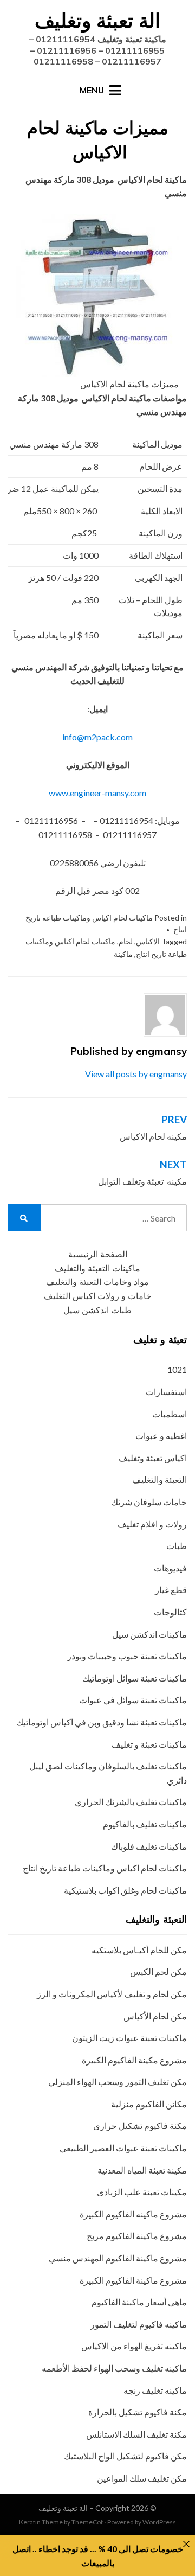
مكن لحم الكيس (158, 1971)
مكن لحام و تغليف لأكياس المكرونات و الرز (112, 1994)
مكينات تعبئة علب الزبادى (142, 2192)
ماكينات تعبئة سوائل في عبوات (133, 1700)
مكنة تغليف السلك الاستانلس (136, 2434)
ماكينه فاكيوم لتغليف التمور (139, 2324)
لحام (126, 941)
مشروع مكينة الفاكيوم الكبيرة (134, 2060)
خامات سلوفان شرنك (149, 1502)
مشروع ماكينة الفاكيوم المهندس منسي (118, 2258)
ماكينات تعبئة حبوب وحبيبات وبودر (127, 1656)
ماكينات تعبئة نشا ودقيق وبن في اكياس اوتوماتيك (102, 1722)
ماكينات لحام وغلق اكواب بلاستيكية (125, 1890)
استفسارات (166, 1392)
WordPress (159, 2522)
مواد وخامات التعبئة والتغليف (97, 1282)
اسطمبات (170, 1414)
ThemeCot (87, 2522)
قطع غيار (171, 1590)
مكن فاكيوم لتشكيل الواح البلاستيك (125, 2456)
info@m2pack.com (97, 737)
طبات (177, 1546)
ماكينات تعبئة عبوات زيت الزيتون (129, 2038)
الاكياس (148, 941)
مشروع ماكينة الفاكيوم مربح (137, 2236)
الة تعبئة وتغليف (97, 20)
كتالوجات (170, 1612)
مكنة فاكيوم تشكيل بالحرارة (138, 2412)
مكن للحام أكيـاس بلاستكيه (139, 1950)
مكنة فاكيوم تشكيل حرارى (140, 2126)
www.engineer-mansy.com (97, 793)
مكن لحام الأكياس (155, 2016)
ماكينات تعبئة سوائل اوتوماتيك (135, 1678)
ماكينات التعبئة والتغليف (97, 1268)
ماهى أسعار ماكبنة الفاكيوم (139, 2302)
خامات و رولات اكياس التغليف (98, 1296)
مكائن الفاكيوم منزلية (149, 2104)
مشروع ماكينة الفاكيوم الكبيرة (133, 2280)
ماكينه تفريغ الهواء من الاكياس (134, 2346)
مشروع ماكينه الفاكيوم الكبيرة (133, 2214)
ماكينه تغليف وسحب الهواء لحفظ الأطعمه (114, 2368)
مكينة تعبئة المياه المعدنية (142, 2170)
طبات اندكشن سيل (97, 1310)
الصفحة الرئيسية (98, 1254)
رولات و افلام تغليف (152, 1524)
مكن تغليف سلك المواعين (142, 2478)
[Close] (186, 2544)
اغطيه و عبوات (161, 1436)
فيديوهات (170, 1568)
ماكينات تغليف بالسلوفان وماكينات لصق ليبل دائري (108, 1773)
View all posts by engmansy (136, 1074)
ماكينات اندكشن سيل (149, 1634)
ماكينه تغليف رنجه (155, 2390)
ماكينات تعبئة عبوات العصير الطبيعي (123, 2148)
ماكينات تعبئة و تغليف (149, 1744)
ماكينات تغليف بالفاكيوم (145, 1824)
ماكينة (123, 954)
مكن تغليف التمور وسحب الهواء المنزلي (118, 2082)
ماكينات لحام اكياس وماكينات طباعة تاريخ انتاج (105, 1868)
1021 (177, 1369)
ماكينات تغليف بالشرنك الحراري (131, 1802)
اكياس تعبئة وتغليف (153, 1458)
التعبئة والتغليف (160, 1479)
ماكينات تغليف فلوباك (149, 1846)
